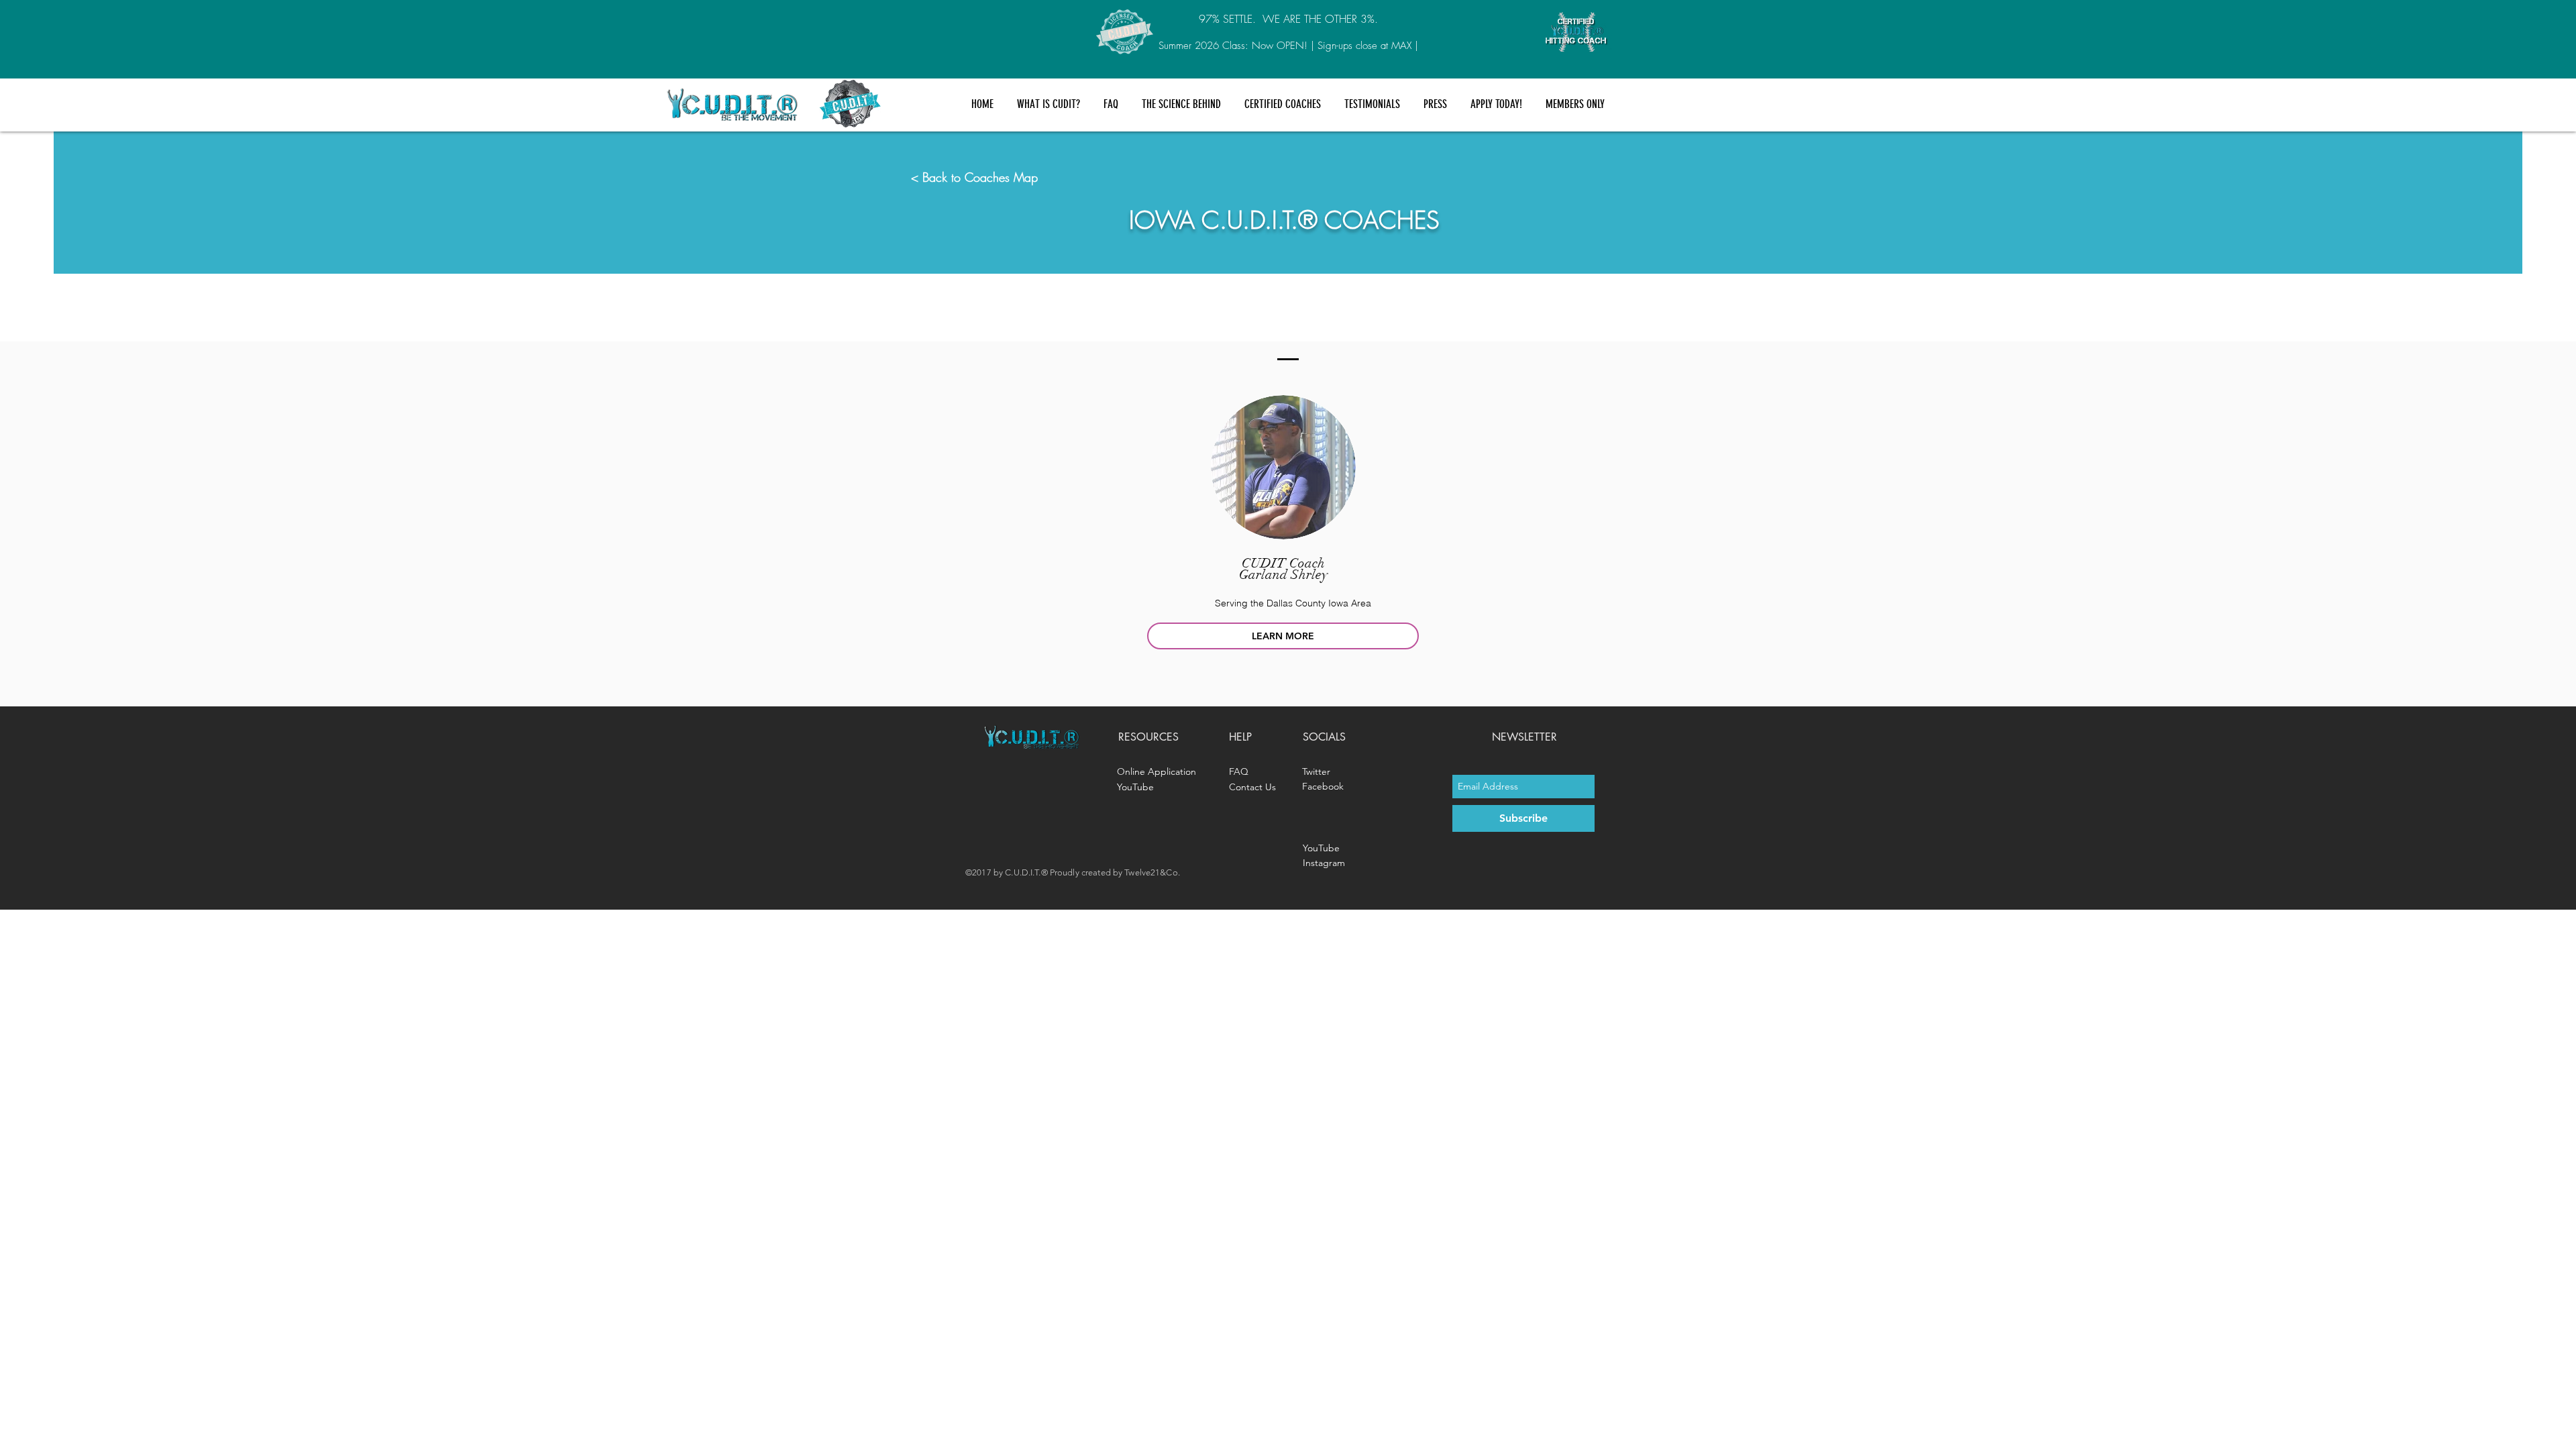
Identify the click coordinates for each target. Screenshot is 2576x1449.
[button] (1048, 104)
